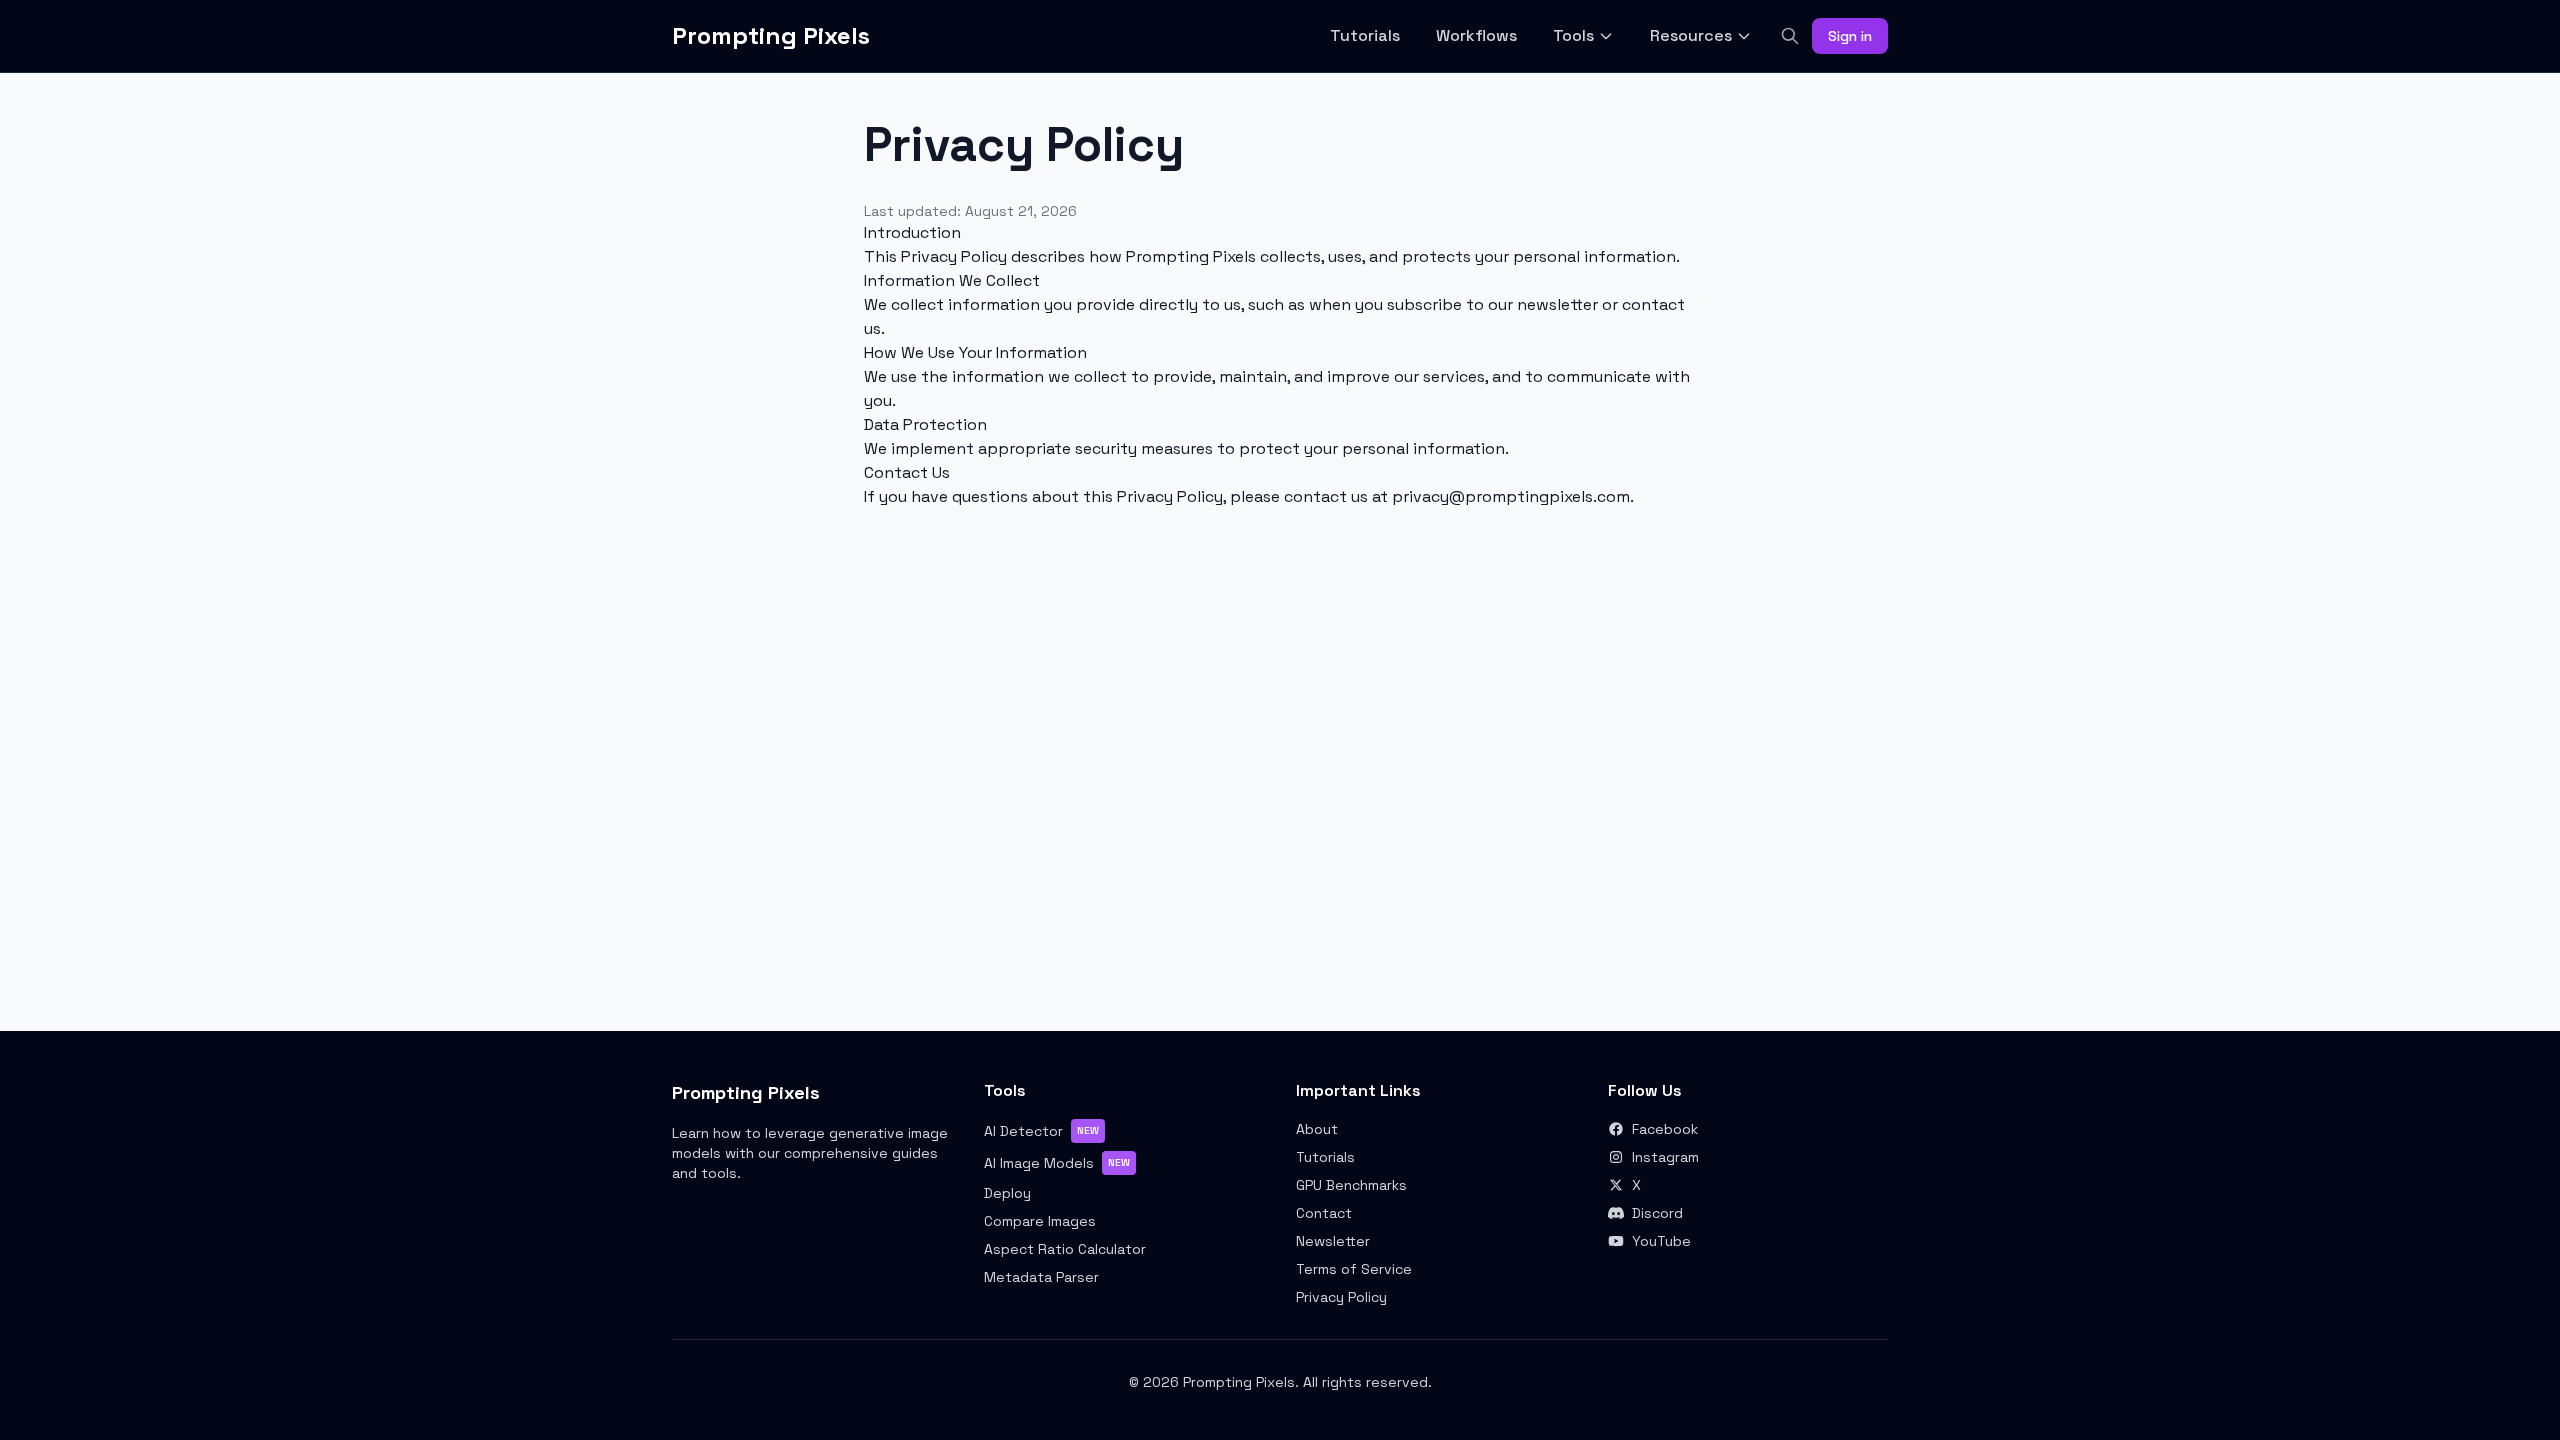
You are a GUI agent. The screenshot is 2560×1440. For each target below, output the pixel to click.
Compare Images (1040, 1221)
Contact (1324, 1213)
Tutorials (1365, 35)
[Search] (1790, 36)
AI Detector (1041, 1131)
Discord (1657, 1213)
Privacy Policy (1341, 1297)
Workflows (1476, 35)
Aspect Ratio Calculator (1065, 1249)
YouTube (1661, 1241)
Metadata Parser (1041, 1277)
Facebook (1665, 1129)
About (1317, 1129)
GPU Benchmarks (1351, 1185)
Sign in (1850, 36)
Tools (1573, 35)
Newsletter (1333, 1241)
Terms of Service (1354, 1269)
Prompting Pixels (771, 35)
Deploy (1007, 1193)
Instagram (1665, 1157)
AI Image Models (1057, 1163)
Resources (1691, 35)
